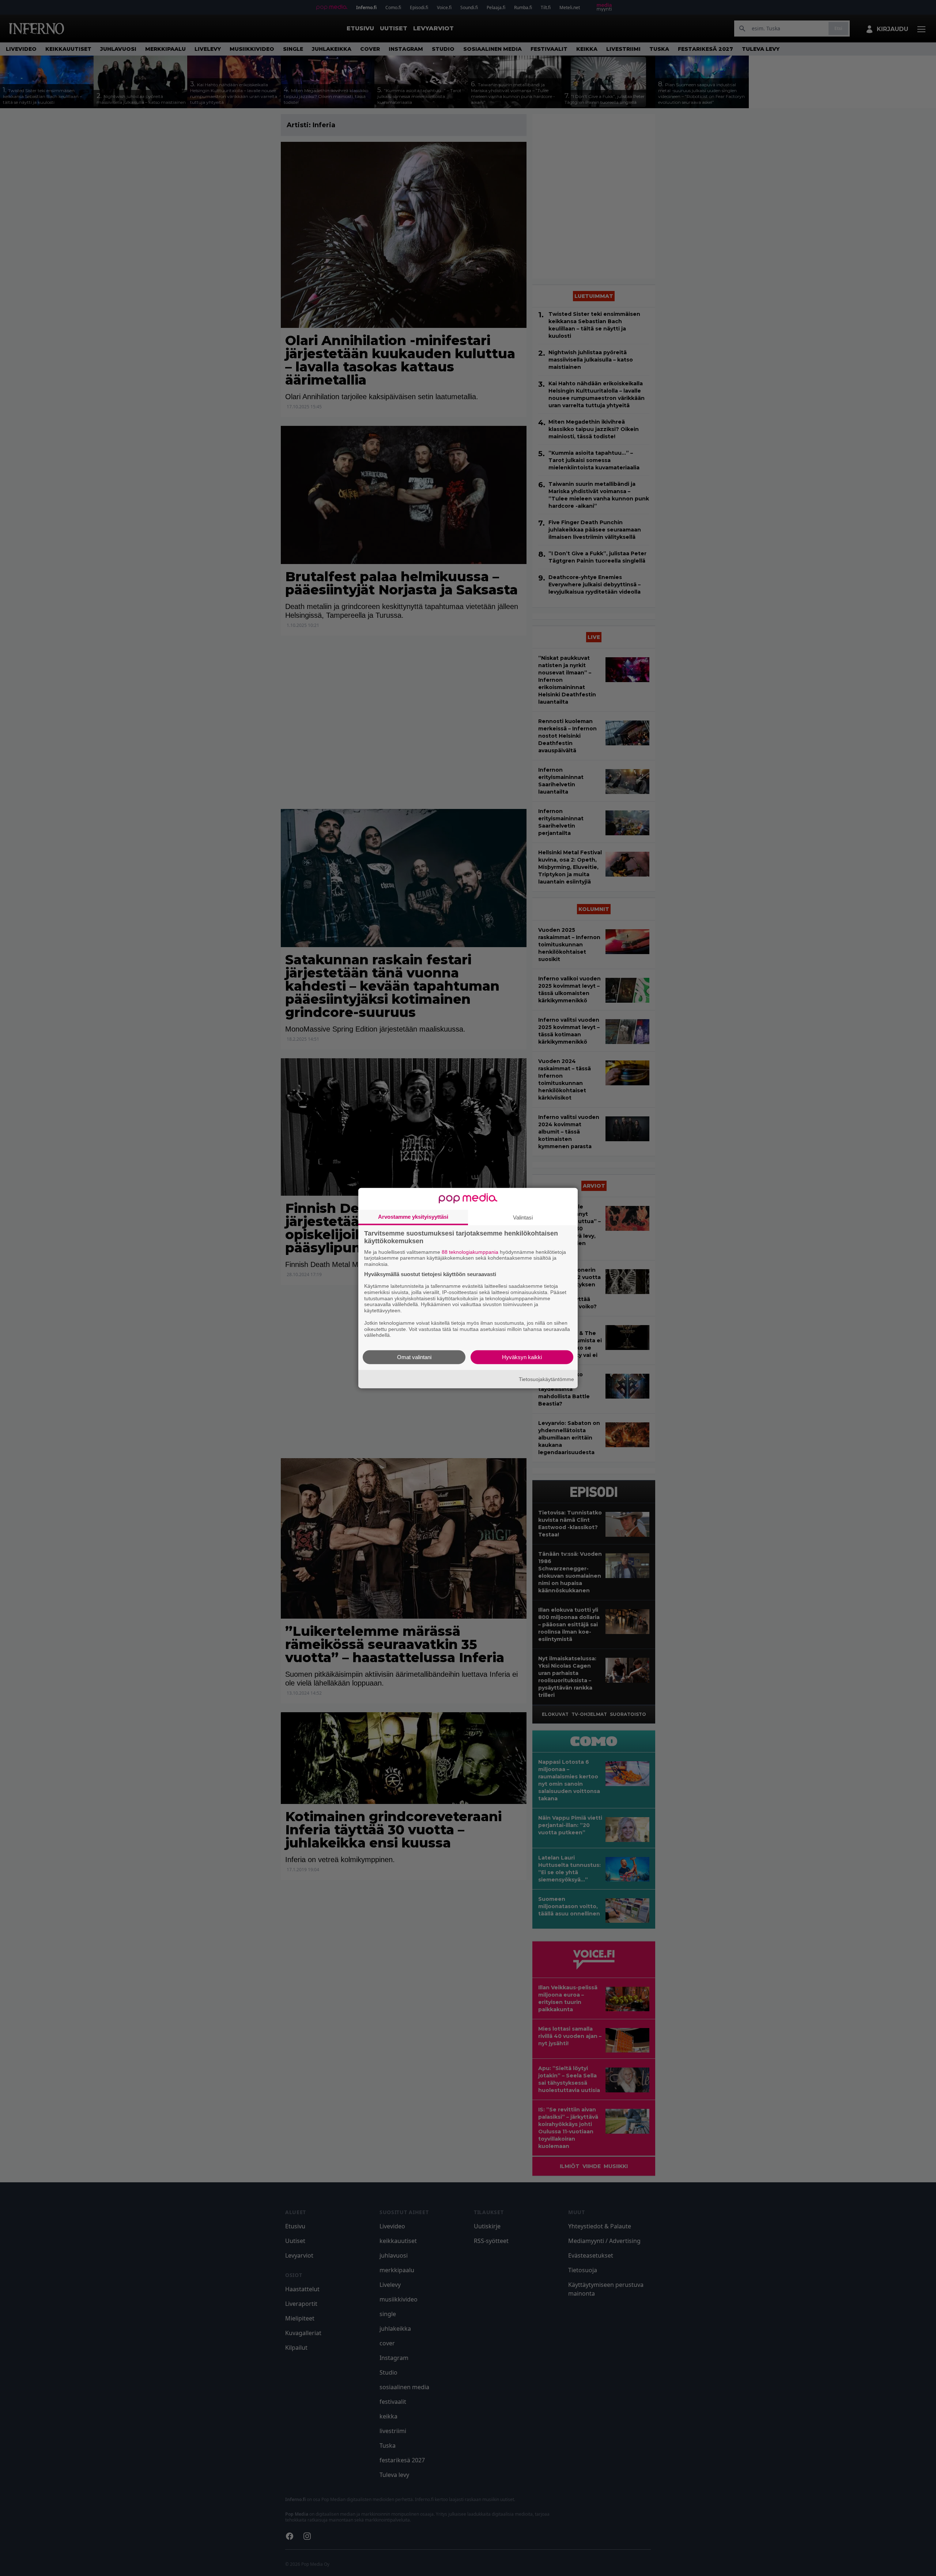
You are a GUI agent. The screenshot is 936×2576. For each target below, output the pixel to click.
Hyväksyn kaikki (522, 1357)
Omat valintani (414, 1357)
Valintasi (523, 1217)
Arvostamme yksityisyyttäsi (413, 1216)
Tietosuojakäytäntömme (546, 1379)
